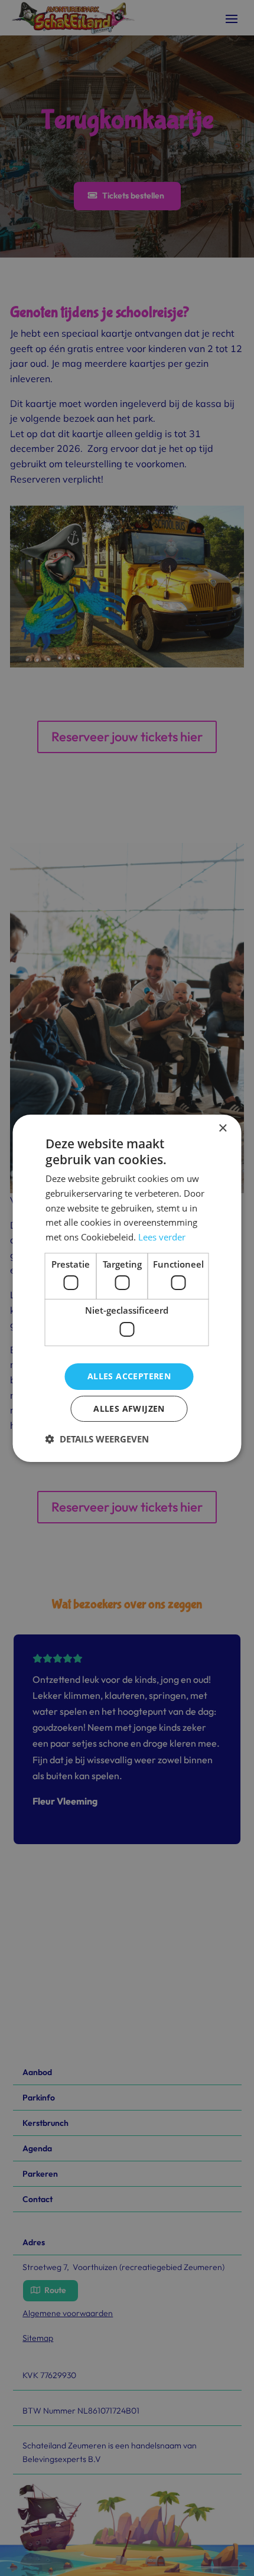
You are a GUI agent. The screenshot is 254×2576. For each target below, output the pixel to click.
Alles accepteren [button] (129, 1376)
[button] (97, 1439)
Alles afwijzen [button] (129, 1409)
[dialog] (127, 1288)
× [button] (222, 1128)
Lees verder (162, 1237)
